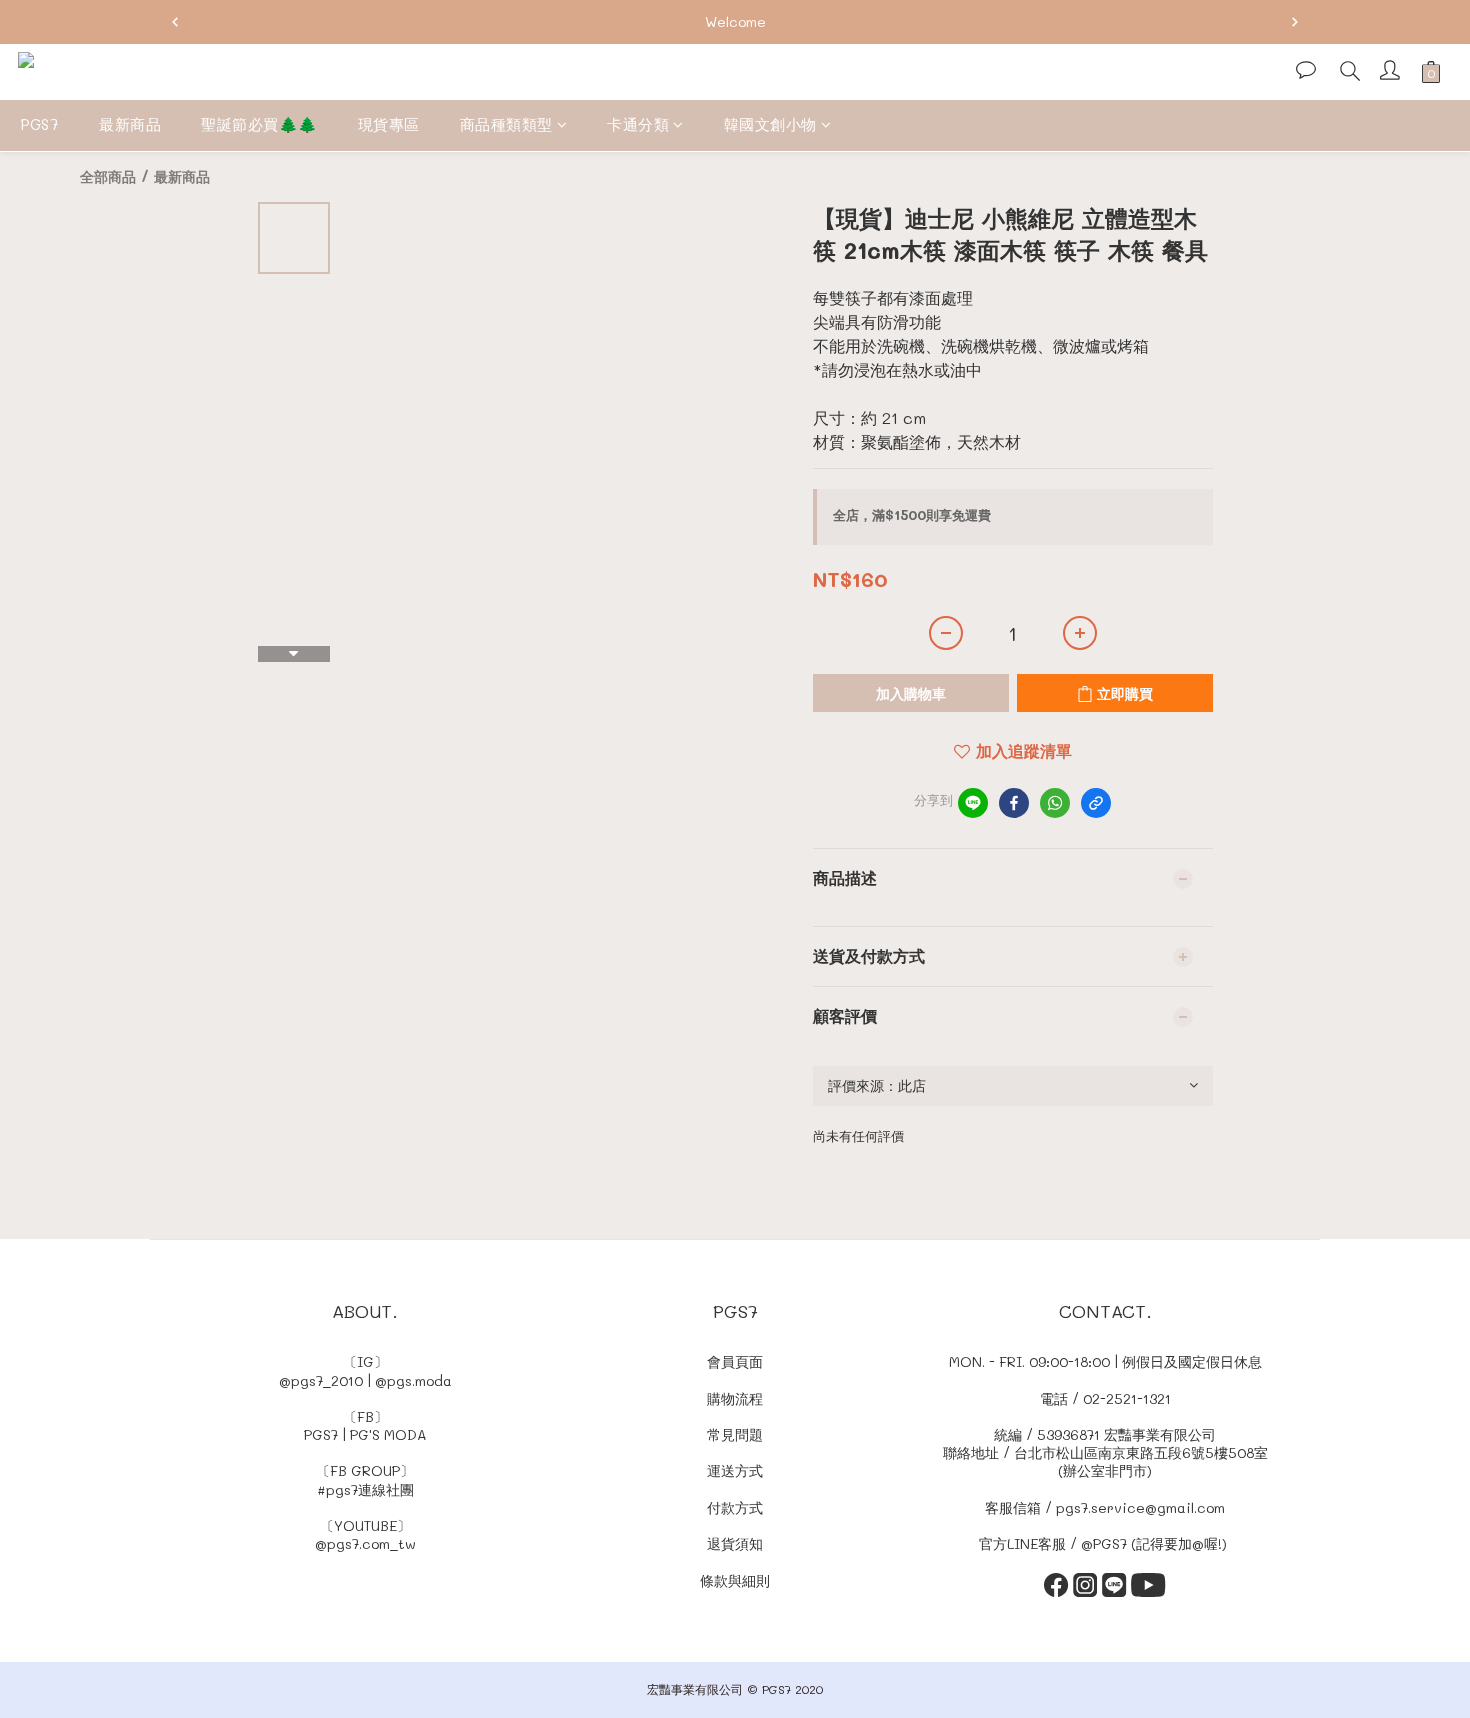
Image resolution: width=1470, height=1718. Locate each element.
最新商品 (130, 124)
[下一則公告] (1295, 22)
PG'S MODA (388, 1434)
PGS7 (39, 124)
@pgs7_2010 (321, 1380)
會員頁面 (735, 1361)
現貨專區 (389, 124)
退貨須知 (735, 1543)
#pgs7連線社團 (365, 1489)
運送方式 (735, 1470)
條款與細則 (735, 1580)
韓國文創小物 (770, 124)
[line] (973, 803)
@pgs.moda (413, 1380)
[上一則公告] (175, 22)
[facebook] (1014, 803)
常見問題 (735, 1434)
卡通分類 (638, 124)
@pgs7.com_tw (365, 1543)
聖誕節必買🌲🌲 (259, 124)
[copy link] (1096, 803)
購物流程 (735, 1398)
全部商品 (108, 176)
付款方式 (735, 1507)
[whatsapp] (1055, 803)
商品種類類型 (506, 124)
